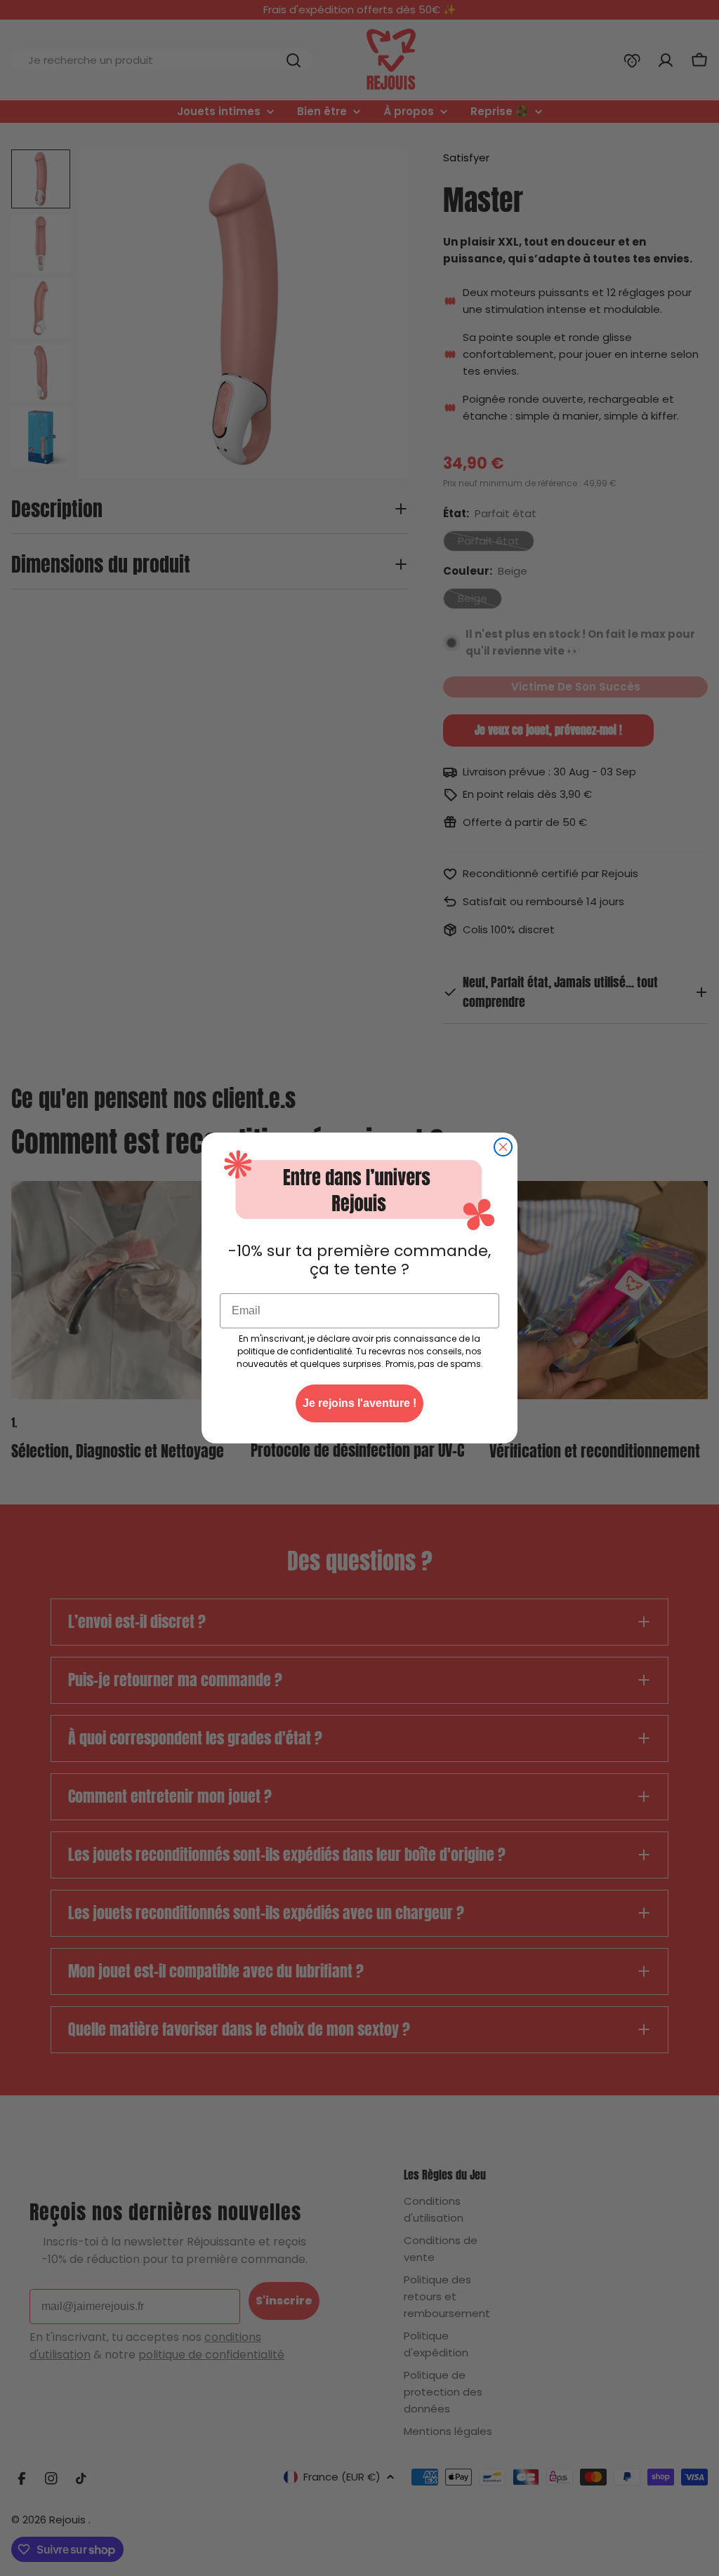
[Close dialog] (503, 1147)
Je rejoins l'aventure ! (359, 1403)
